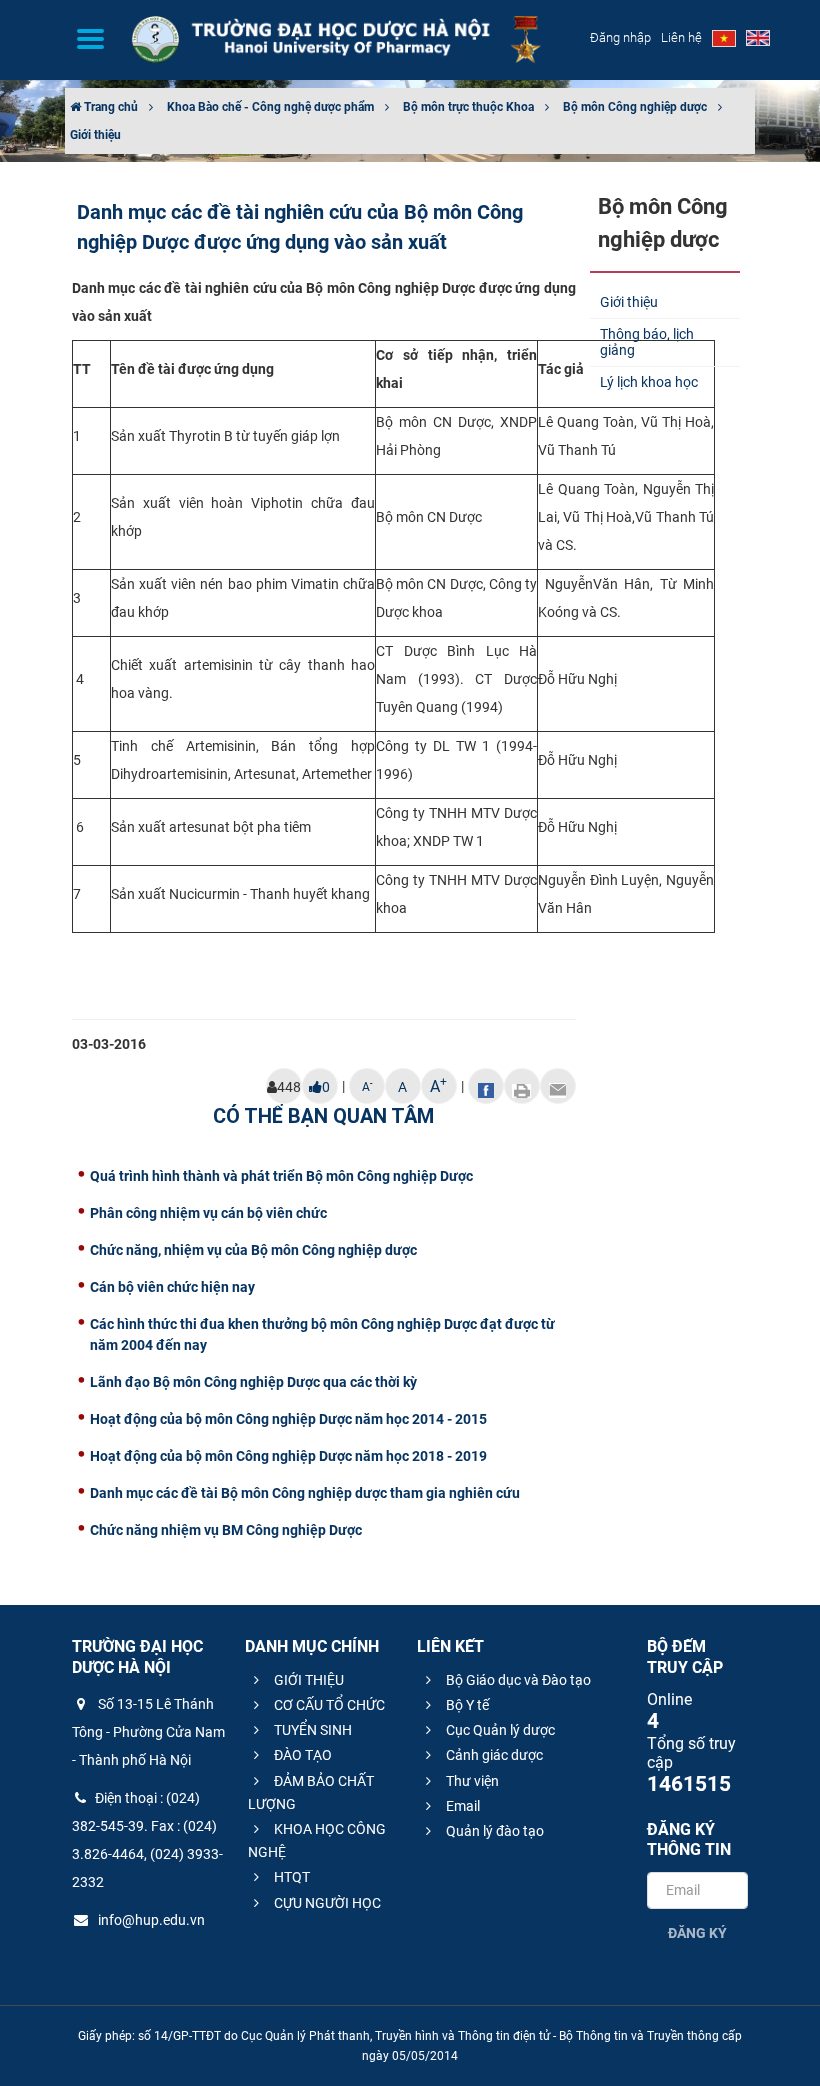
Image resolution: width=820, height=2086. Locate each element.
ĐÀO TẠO (301, 1755)
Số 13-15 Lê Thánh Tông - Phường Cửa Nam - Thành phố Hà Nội (148, 1732)
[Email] (558, 1086)
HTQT (290, 1877)
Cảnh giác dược (493, 1755)
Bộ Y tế (466, 1705)
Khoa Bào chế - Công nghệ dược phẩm (270, 107)
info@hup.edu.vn (150, 1920)
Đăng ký (697, 1933)
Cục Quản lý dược (499, 1730)
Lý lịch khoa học (649, 382)
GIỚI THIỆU (307, 1680)
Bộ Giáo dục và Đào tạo (517, 1680)
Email (461, 1806)
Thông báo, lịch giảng (647, 342)
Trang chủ (109, 107)
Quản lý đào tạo (493, 1831)
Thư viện (471, 1781)
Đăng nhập (620, 37)
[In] (522, 1086)
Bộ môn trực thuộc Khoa (468, 107)
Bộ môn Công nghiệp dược (635, 107)
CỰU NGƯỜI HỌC (326, 1903)
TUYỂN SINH (311, 1730)
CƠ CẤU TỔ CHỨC (328, 1705)
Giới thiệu (95, 135)
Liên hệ (681, 37)
